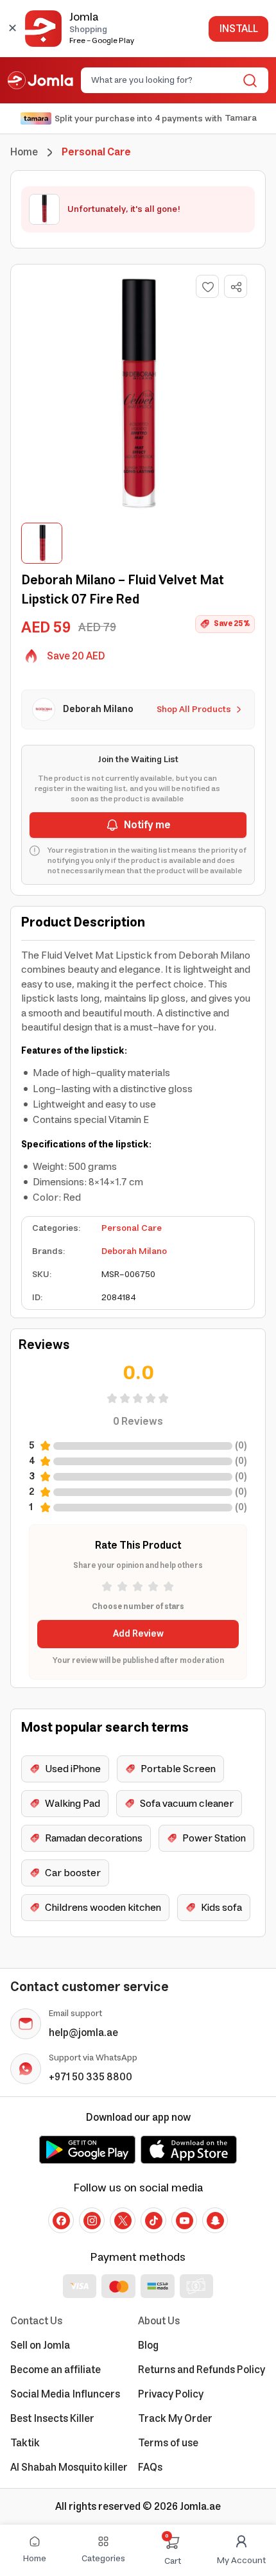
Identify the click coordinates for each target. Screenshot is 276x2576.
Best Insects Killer (52, 2419)
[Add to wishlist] (207, 286)
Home (24, 152)
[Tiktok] (153, 2220)
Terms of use (168, 2443)
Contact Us (36, 2321)
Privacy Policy (171, 2394)
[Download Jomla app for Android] (87, 2150)
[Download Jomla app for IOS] (189, 2150)
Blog (148, 2345)
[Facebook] (61, 2220)
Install (238, 29)
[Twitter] (123, 2220)
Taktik (25, 2443)
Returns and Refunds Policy (202, 2370)
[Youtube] (184, 2220)
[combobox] (164, 80)
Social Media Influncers (65, 2394)
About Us (159, 2321)
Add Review (138, 1634)
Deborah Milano (134, 1251)
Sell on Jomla (40, 2345)
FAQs (150, 2467)
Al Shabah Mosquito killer (69, 2467)
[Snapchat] (215, 2220)
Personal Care (132, 1228)
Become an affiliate (56, 2370)
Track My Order (175, 2419)
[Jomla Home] (40, 80)
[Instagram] (92, 2220)
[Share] (236, 287)
